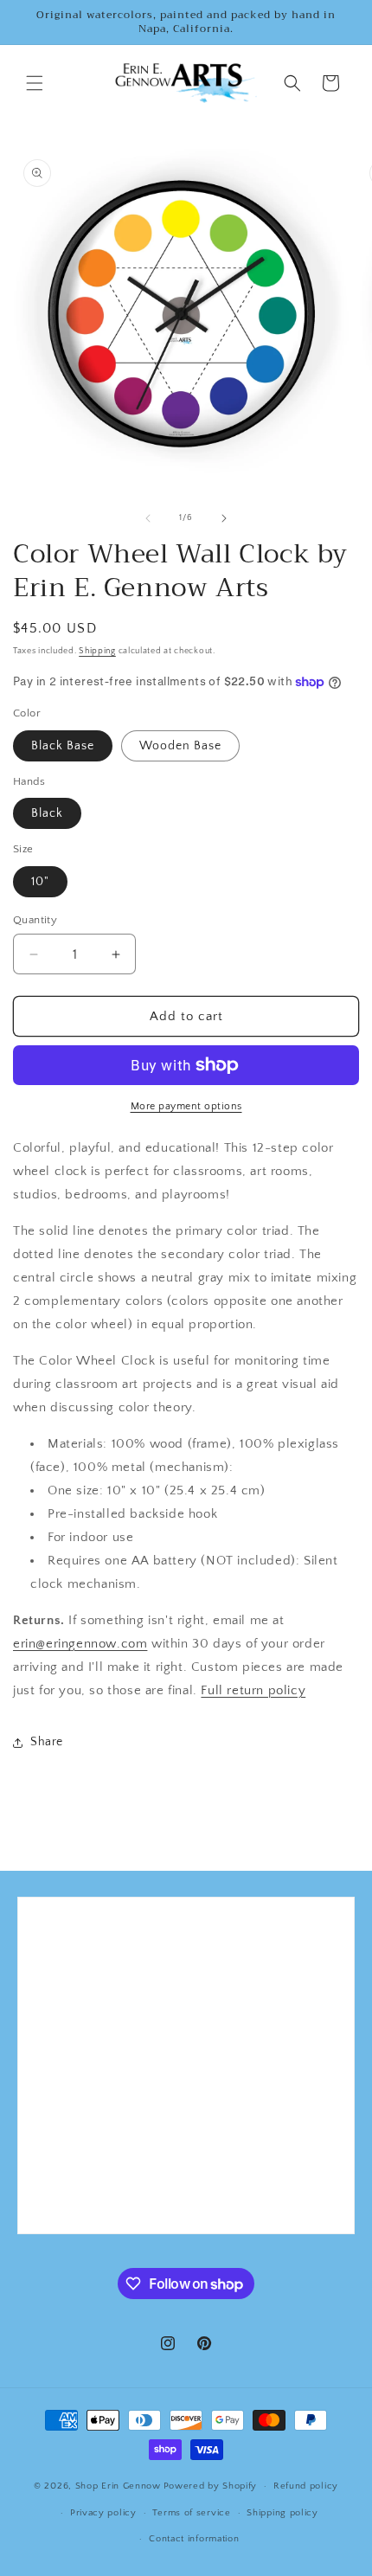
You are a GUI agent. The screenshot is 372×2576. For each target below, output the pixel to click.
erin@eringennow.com (80, 1644)
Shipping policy (282, 2513)
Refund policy (306, 2486)
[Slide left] (148, 518)
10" (40, 882)
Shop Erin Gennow (118, 2486)
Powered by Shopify (211, 2486)
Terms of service (191, 2513)
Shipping (97, 651)
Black (47, 813)
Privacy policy (103, 2513)
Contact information (194, 2539)
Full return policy (253, 1690)
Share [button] (47, 1742)
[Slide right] (224, 518)
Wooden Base (180, 746)
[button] (35, 83)
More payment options (186, 1106)
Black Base (63, 746)
